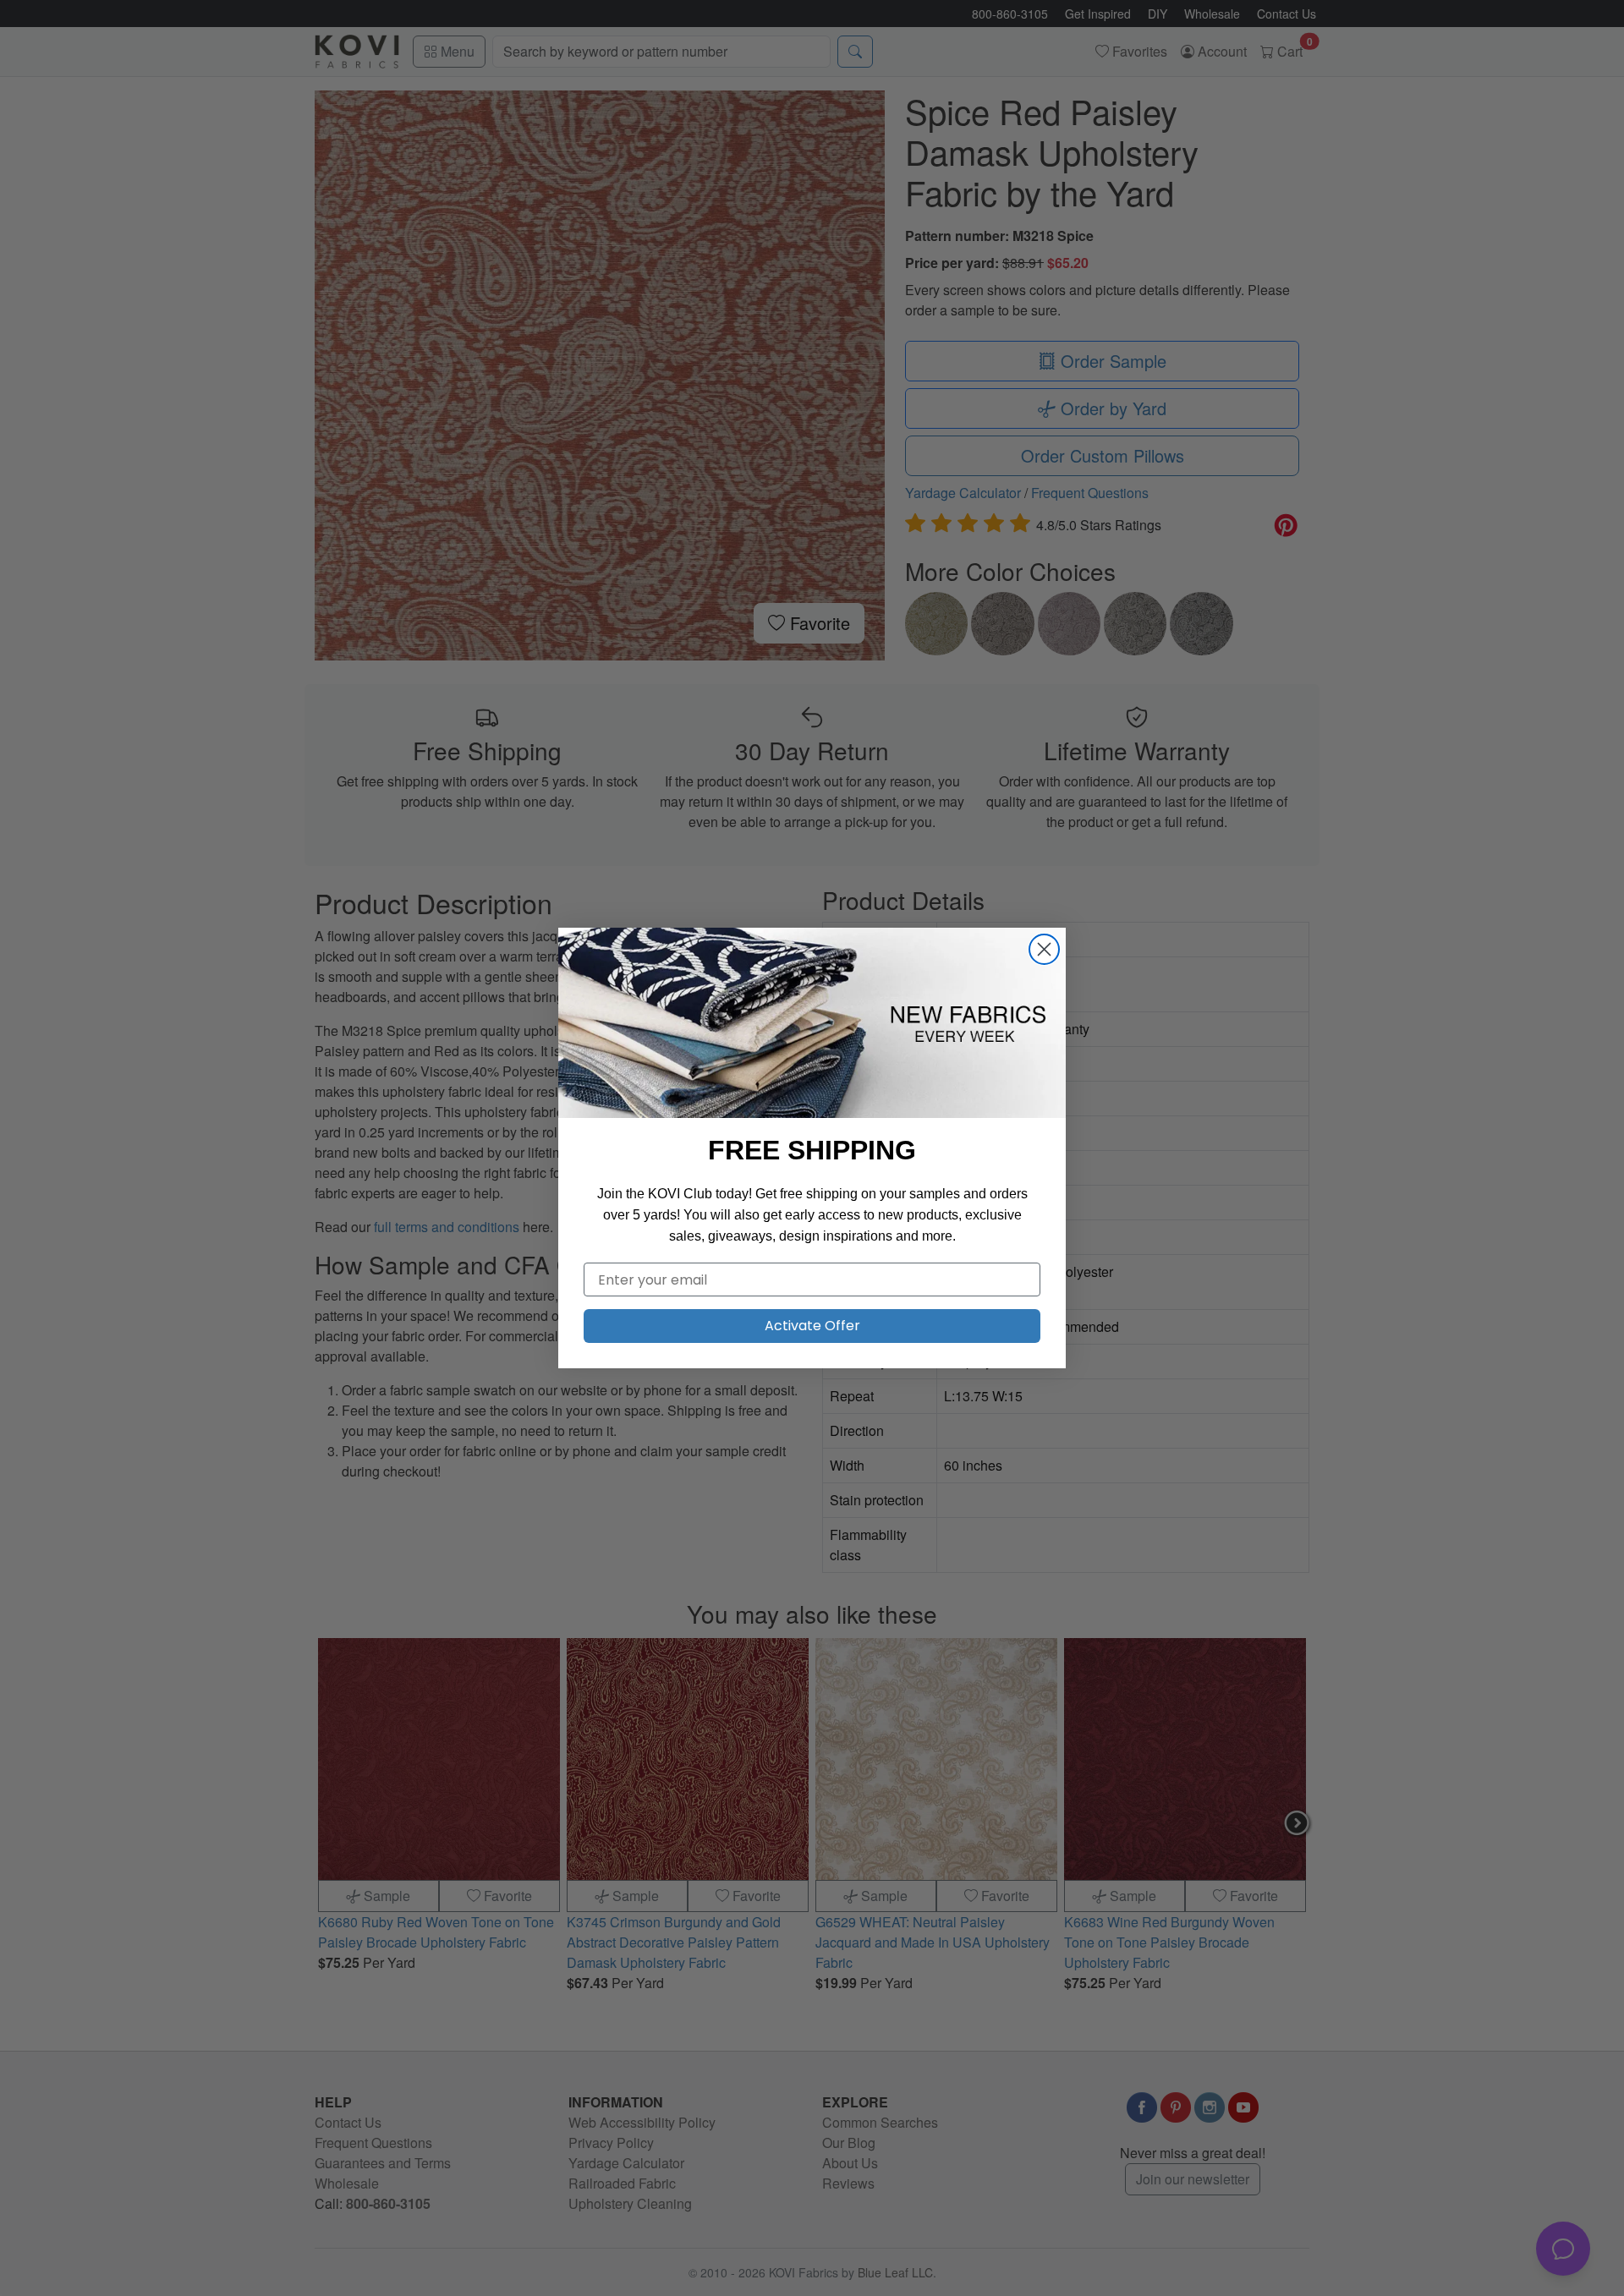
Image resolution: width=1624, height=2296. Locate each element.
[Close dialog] (1044, 949)
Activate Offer (812, 1326)
